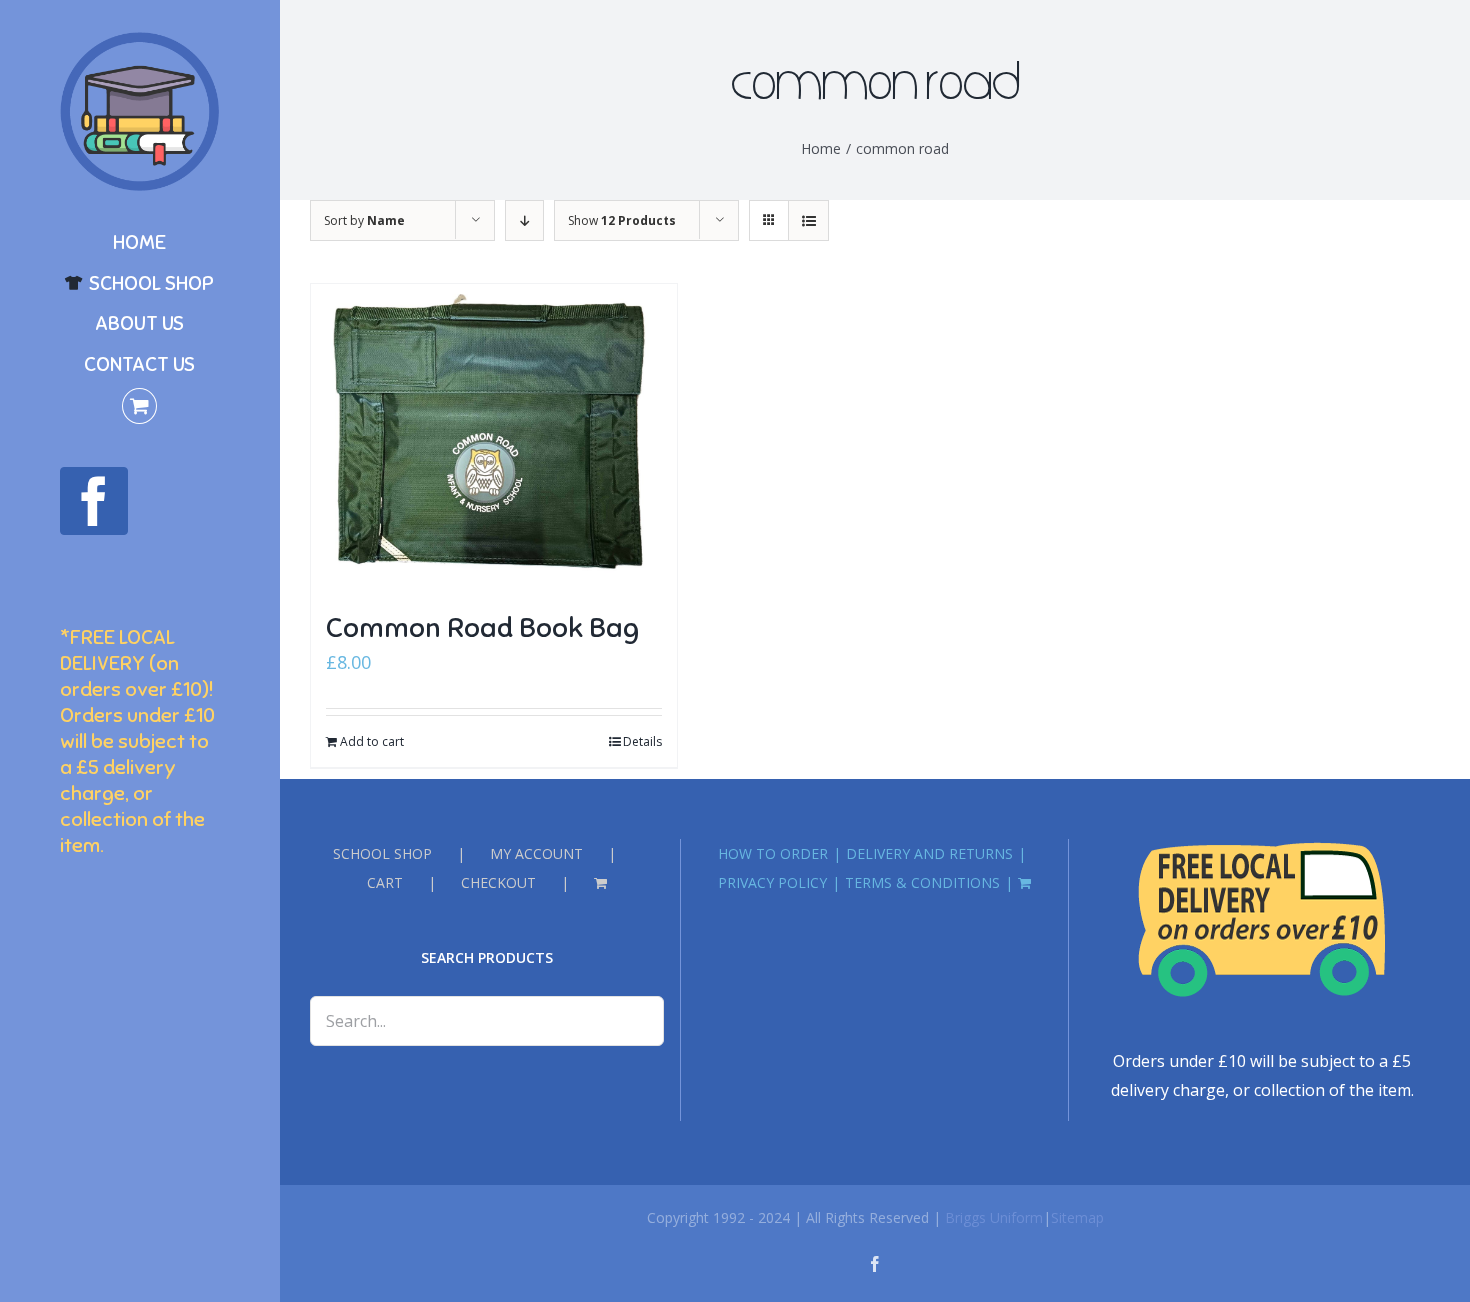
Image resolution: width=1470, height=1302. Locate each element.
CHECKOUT (498, 882)
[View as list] (808, 220)
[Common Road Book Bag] (494, 437)
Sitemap (1077, 1217)
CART (385, 882)
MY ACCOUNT (536, 853)
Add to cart (372, 741)
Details (642, 741)
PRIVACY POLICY (772, 882)
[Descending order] (524, 220)
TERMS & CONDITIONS (922, 882)
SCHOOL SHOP (382, 853)
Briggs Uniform (994, 1217)
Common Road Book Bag (482, 627)
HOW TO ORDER (773, 853)
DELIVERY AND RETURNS (929, 853)
